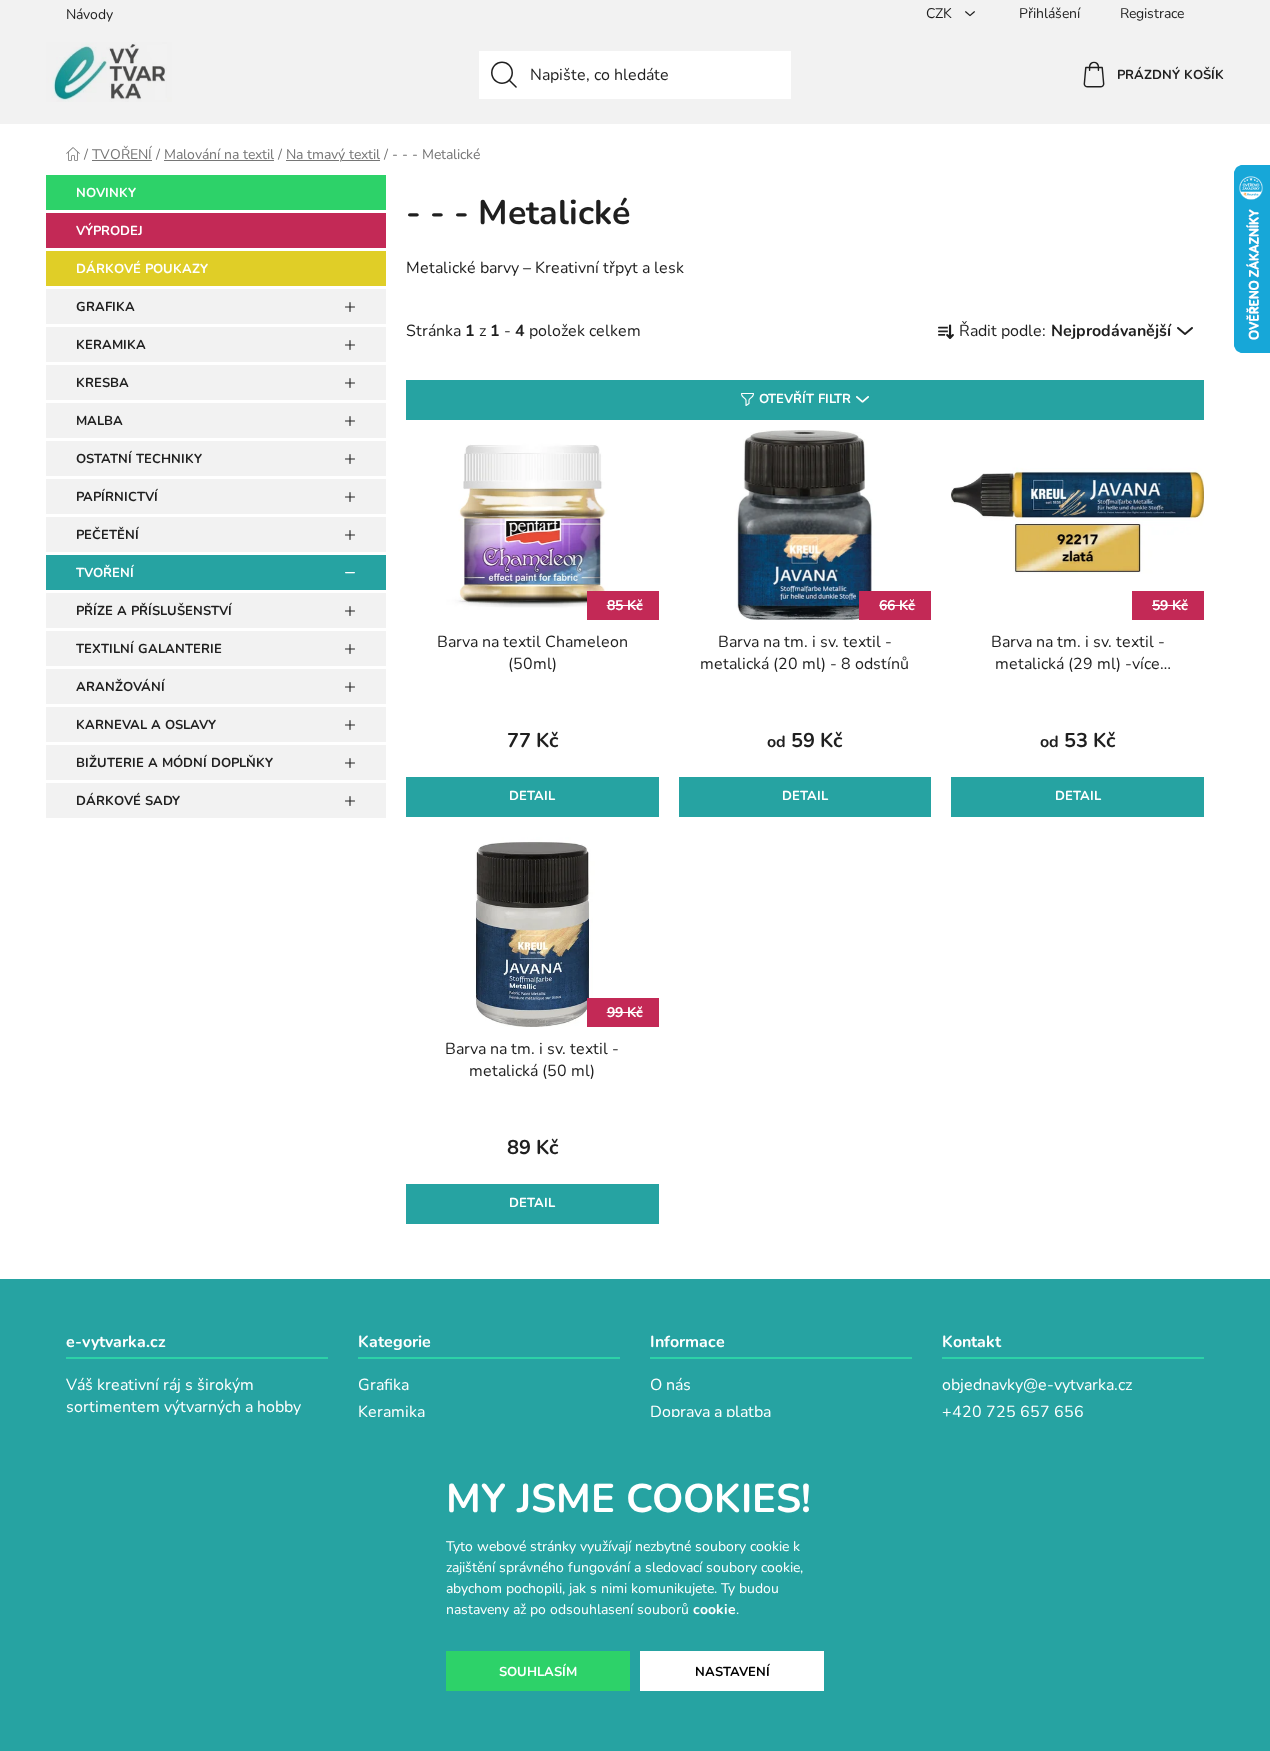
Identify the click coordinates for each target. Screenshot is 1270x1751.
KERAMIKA (111, 345)
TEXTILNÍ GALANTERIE (149, 649)
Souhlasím (538, 1672)
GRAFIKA (105, 307)
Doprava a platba (710, 1412)
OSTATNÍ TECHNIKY (139, 459)
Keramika (391, 1412)
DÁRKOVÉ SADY (128, 801)
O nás (670, 1385)
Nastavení (732, 1672)
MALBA (99, 421)
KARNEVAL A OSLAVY (146, 725)
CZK (941, 13)
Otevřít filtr (805, 399)
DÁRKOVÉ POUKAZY (142, 269)
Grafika (383, 1385)
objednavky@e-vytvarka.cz (1037, 1385)
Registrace (1152, 13)
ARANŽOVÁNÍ (120, 687)
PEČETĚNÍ (107, 535)
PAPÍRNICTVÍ (117, 497)
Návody (89, 14)
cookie (714, 1609)
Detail (532, 796)
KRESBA (102, 383)
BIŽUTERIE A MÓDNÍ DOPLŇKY (174, 763)
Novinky (106, 193)
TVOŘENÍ (105, 573)
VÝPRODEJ (109, 231)
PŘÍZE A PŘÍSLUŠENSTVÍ (154, 611)
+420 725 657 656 (1013, 1412)
